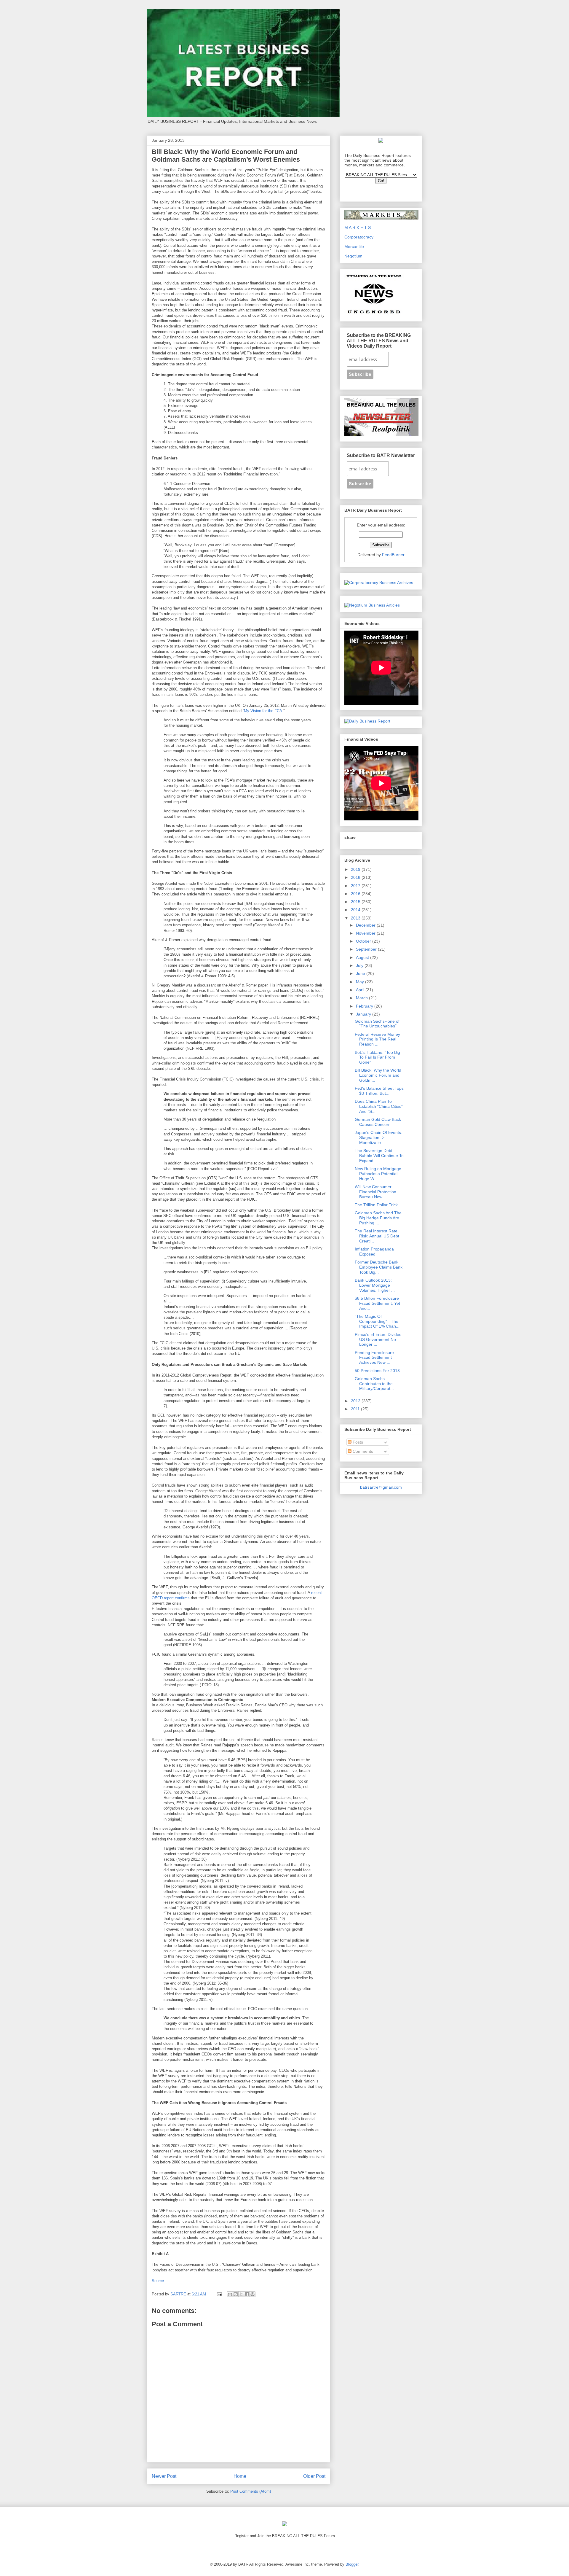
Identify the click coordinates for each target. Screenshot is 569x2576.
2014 (356, 910)
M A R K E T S (358, 227)
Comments (362, 1451)
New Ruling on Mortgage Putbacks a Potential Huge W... (378, 1174)
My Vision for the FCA (263, 711)
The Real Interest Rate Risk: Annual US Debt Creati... (377, 1236)
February (365, 1006)
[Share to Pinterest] (252, 2294)
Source (158, 2281)
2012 (356, 1401)
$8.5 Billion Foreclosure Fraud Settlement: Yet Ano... (377, 1303)
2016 (356, 894)
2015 (356, 902)
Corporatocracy (359, 237)
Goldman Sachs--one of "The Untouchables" (377, 1024)
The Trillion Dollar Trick (376, 1205)
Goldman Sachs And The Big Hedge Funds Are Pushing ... (378, 1218)
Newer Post (164, 2476)
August (363, 957)
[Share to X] (241, 2294)
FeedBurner (393, 555)
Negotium (353, 256)
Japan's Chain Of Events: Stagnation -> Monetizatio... (378, 1137)
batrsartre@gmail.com (381, 1487)
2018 (356, 877)
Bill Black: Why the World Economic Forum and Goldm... (378, 1075)
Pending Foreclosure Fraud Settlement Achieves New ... (374, 1358)
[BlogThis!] (236, 2294)
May (361, 982)
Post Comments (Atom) (251, 2491)
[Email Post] (219, 2294)
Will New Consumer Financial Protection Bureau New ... (375, 1192)
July (360, 965)
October (364, 941)
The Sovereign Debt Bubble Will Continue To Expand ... (379, 1156)
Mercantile (354, 246)
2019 (356, 869)
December (366, 925)
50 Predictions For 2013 (377, 1371)
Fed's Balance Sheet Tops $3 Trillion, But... (379, 1091)
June (361, 973)
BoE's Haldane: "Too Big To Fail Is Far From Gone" (377, 1057)
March (362, 998)
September (367, 949)
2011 (356, 1409)
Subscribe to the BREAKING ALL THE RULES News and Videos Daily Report (379, 341)
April (361, 990)
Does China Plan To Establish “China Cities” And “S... (379, 1106)
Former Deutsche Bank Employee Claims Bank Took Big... (379, 1267)
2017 (356, 886)
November (366, 933)
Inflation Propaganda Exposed (374, 1252)
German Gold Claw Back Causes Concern (378, 1122)
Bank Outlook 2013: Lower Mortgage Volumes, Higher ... (375, 1285)
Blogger (352, 2564)
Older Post (314, 2476)
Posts (357, 1442)
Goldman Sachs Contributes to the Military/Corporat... (374, 1384)
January (364, 1014)
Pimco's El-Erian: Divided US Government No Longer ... (378, 1339)
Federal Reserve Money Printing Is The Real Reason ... (377, 1039)
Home (240, 2476)
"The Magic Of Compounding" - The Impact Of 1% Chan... (377, 1321)
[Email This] (230, 2294)
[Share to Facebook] (247, 2294)
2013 (356, 918)
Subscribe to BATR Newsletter (381, 455)
